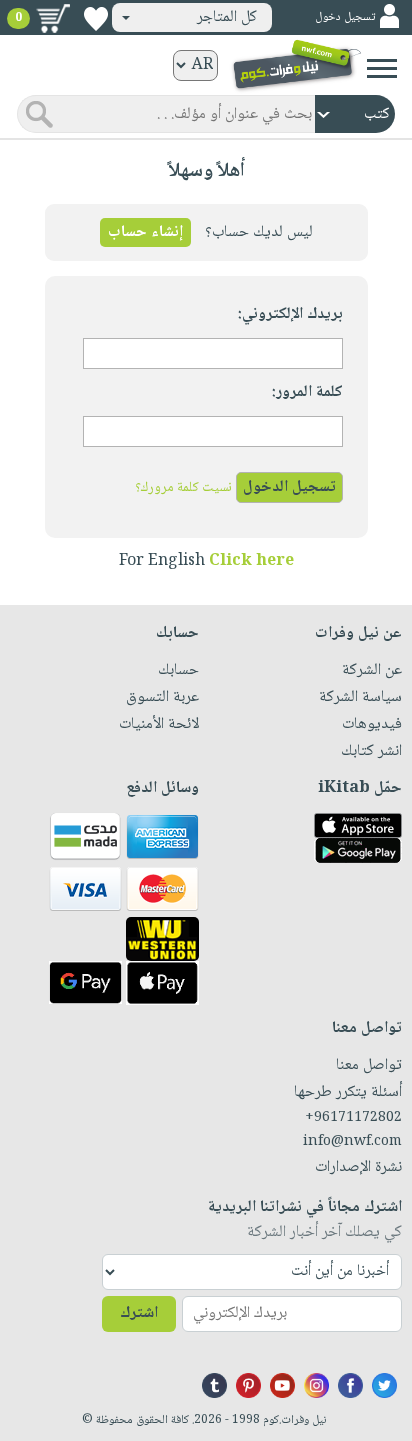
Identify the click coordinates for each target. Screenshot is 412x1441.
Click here (251, 561)
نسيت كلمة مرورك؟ (183, 488)
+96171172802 (353, 1118)
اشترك (139, 1313)
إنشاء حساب (145, 232)
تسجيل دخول (345, 17)
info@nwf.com (352, 1142)
